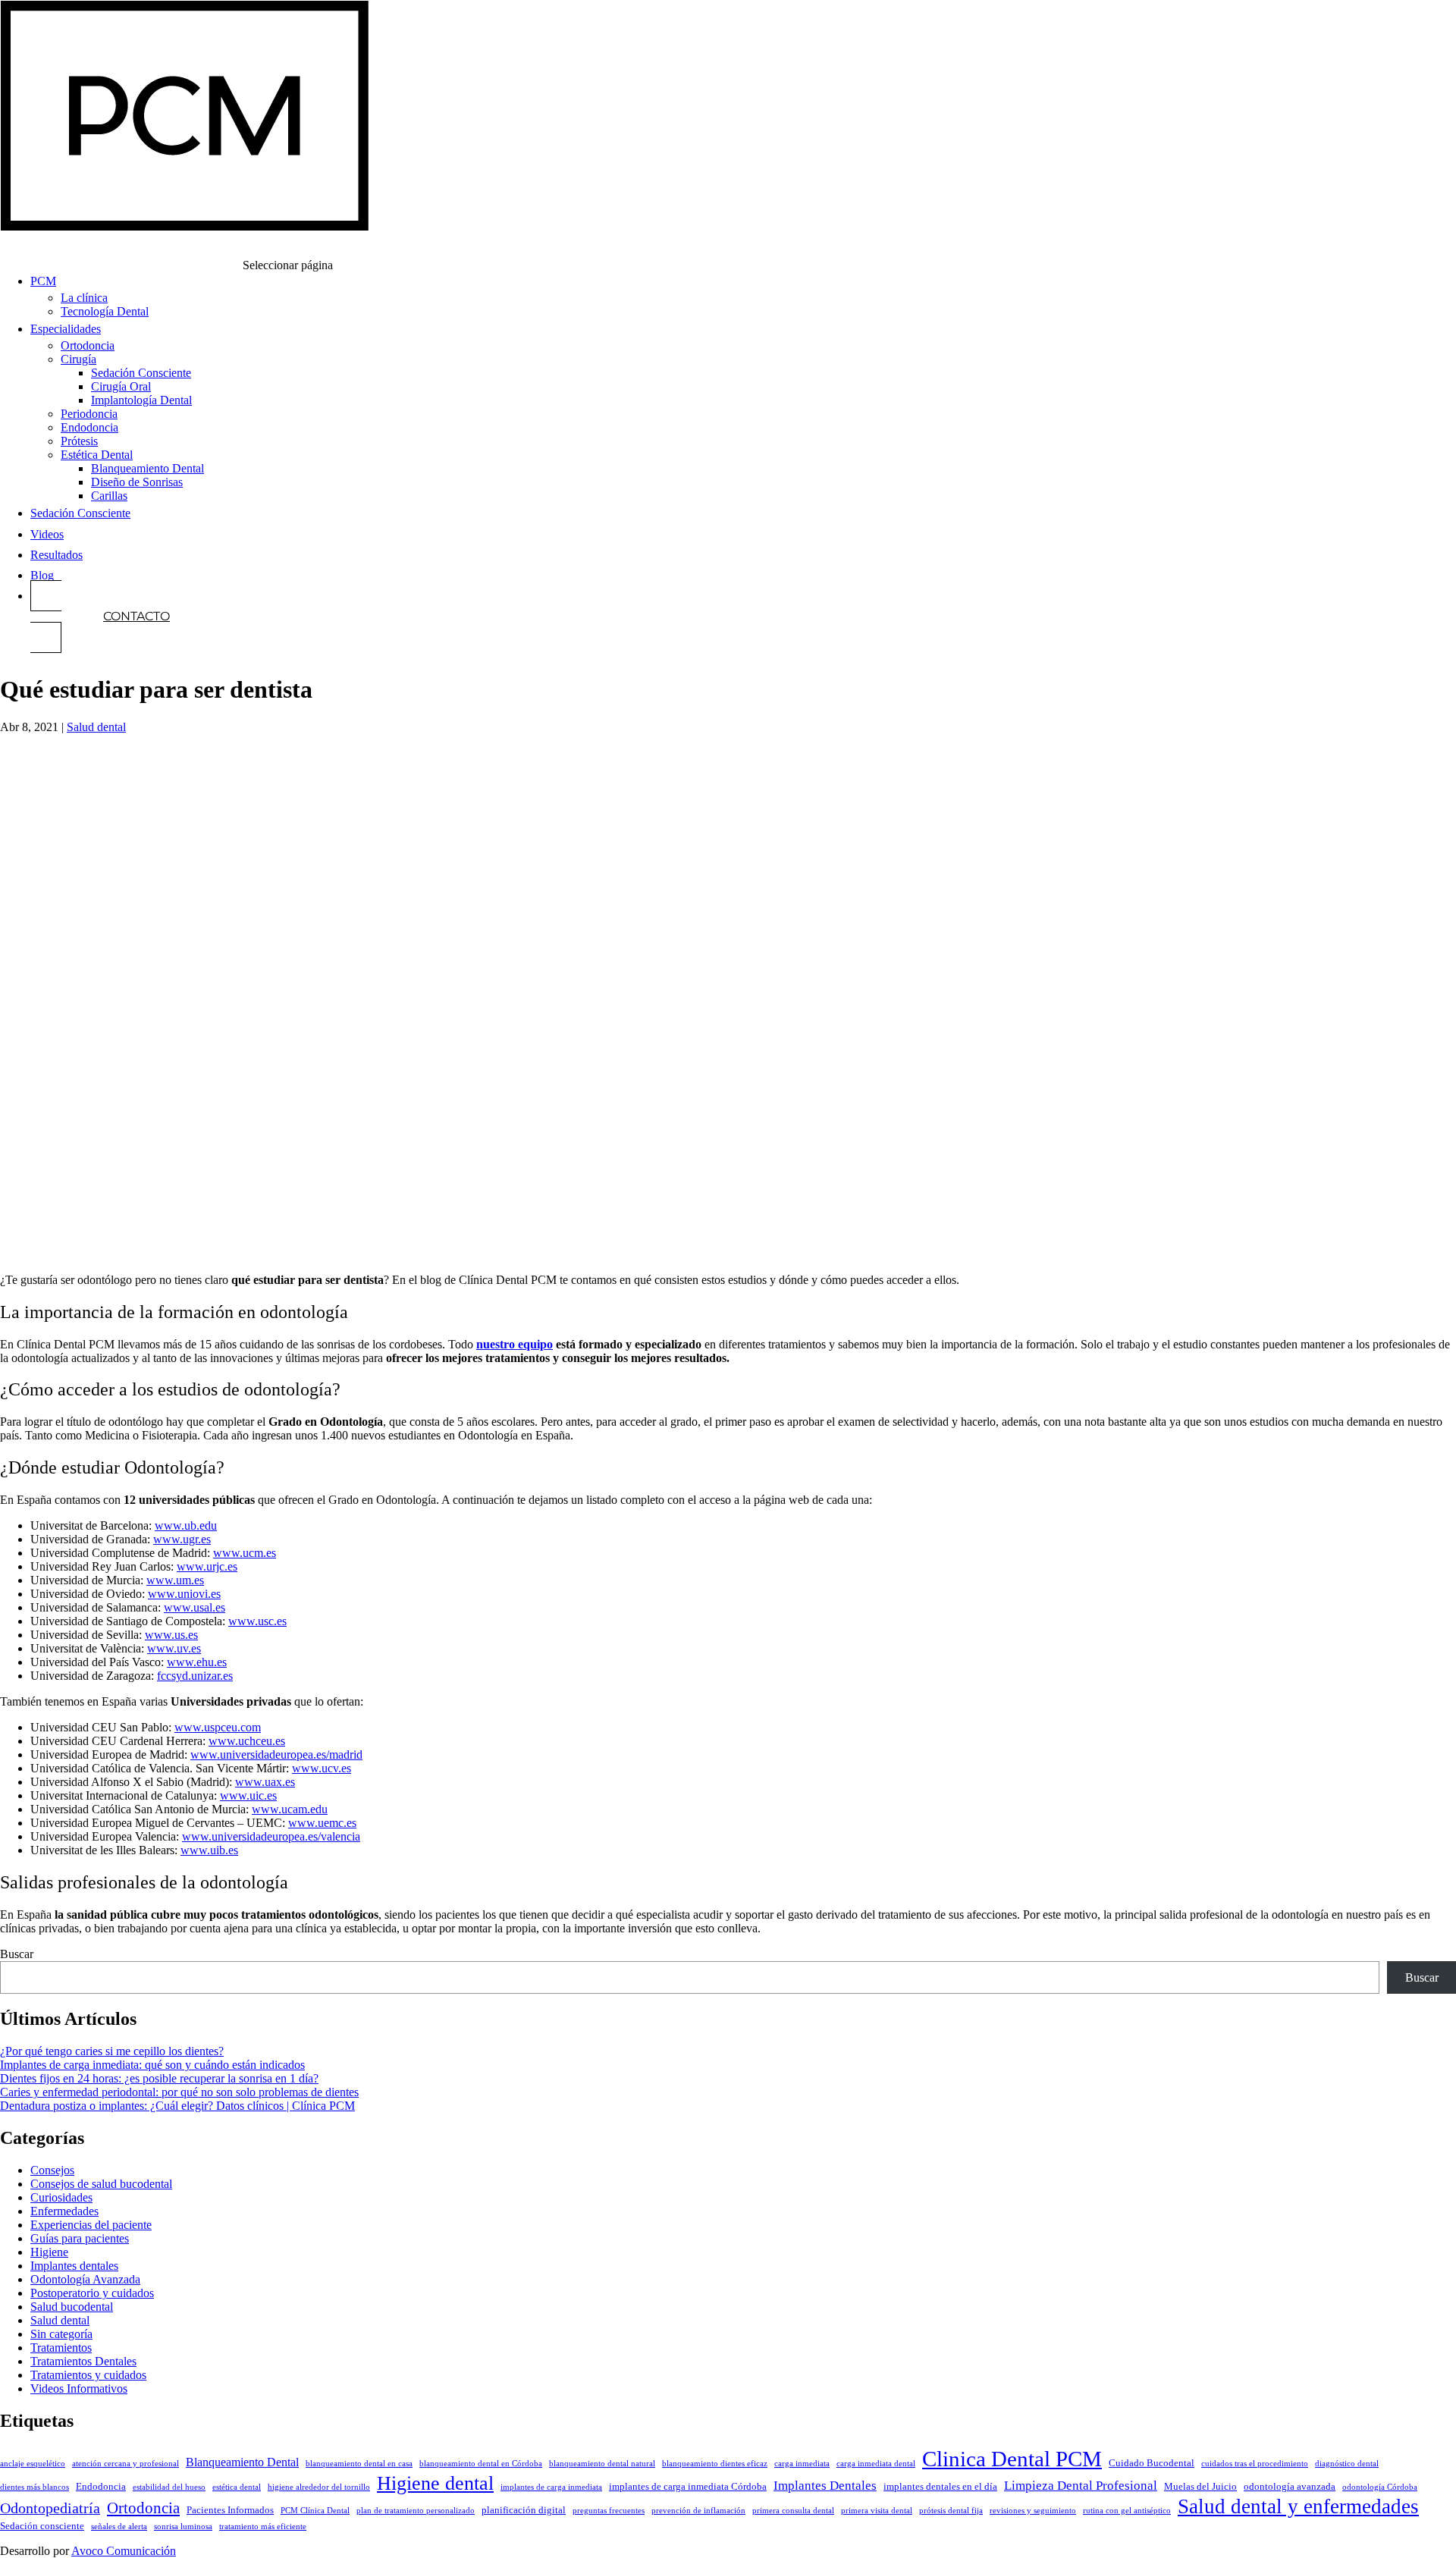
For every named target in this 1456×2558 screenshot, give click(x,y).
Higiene (49, 2252)
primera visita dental (877, 2511)
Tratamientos (61, 2348)
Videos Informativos (79, 2389)
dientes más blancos (35, 2487)
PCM (43, 281)
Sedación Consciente (141, 373)
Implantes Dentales (825, 2486)
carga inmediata (802, 2464)
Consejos (52, 2170)
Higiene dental (435, 2483)
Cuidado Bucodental (1152, 2463)
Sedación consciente (42, 2526)
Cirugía (78, 359)
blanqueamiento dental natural (602, 2464)
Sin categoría (61, 2334)
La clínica (84, 298)
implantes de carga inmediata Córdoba (688, 2487)
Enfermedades (64, 2211)
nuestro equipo (515, 1344)
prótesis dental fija (951, 2511)
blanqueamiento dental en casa (359, 2464)
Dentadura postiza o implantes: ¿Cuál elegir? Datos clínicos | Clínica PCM (177, 2106)
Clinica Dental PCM (1012, 2459)
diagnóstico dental (1347, 2464)
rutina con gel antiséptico (1127, 2511)
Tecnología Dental (105, 311)
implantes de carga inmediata (551, 2487)
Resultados (56, 555)
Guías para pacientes (80, 2238)
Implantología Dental (141, 400)
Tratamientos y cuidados (88, 2375)
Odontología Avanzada (85, 2279)
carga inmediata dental (876, 2464)
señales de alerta (119, 2527)
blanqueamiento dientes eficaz (715, 2464)
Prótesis (79, 441)
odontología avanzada (1290, 2487)
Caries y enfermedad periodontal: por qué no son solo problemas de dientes (179, 2092)
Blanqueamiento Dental (147, 468)
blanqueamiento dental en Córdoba (481, 2464)
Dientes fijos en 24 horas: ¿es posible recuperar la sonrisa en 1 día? (159, 2078)
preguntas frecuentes (609, 2511)
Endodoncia (89, 427)
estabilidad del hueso (169, 2487)
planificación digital (524, 2510)
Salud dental (96, 727)
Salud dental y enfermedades (1298, 2506)
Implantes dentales (74, 2266)
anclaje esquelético (33, 2464)
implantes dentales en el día (940, 2487)
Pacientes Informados (230, 2510)
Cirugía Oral (121, 386)
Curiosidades (61, 2197)
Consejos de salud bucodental (101, 2184)
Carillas (109, 496)
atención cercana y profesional (126, 2464)
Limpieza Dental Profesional (1081, 2486)
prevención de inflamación (698, 2511)
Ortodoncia (88, 345)
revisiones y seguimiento (1033, 2511)
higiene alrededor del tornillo (319, 2487)
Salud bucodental (72, 2307)
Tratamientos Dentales (83, 2361)
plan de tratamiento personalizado (416, 2511)
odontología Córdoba (1380, 2487)
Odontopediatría (50, 2508)
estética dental (237, 2487)
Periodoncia (89, 414)
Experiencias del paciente (91, 2225)
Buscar (17, 1954)
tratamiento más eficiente (263, 2527)
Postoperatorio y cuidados (92, 2293)
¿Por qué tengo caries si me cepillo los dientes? (112, 2051)
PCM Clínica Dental (315, 2511)
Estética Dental (97, 455)
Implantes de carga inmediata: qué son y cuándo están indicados (152, 2065)
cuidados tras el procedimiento (1255, 2464)
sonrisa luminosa (183, 2527)
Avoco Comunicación (124, 2551)
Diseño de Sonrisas (137, 482)
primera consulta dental (793, 2511)
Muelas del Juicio (1200, 2487)
